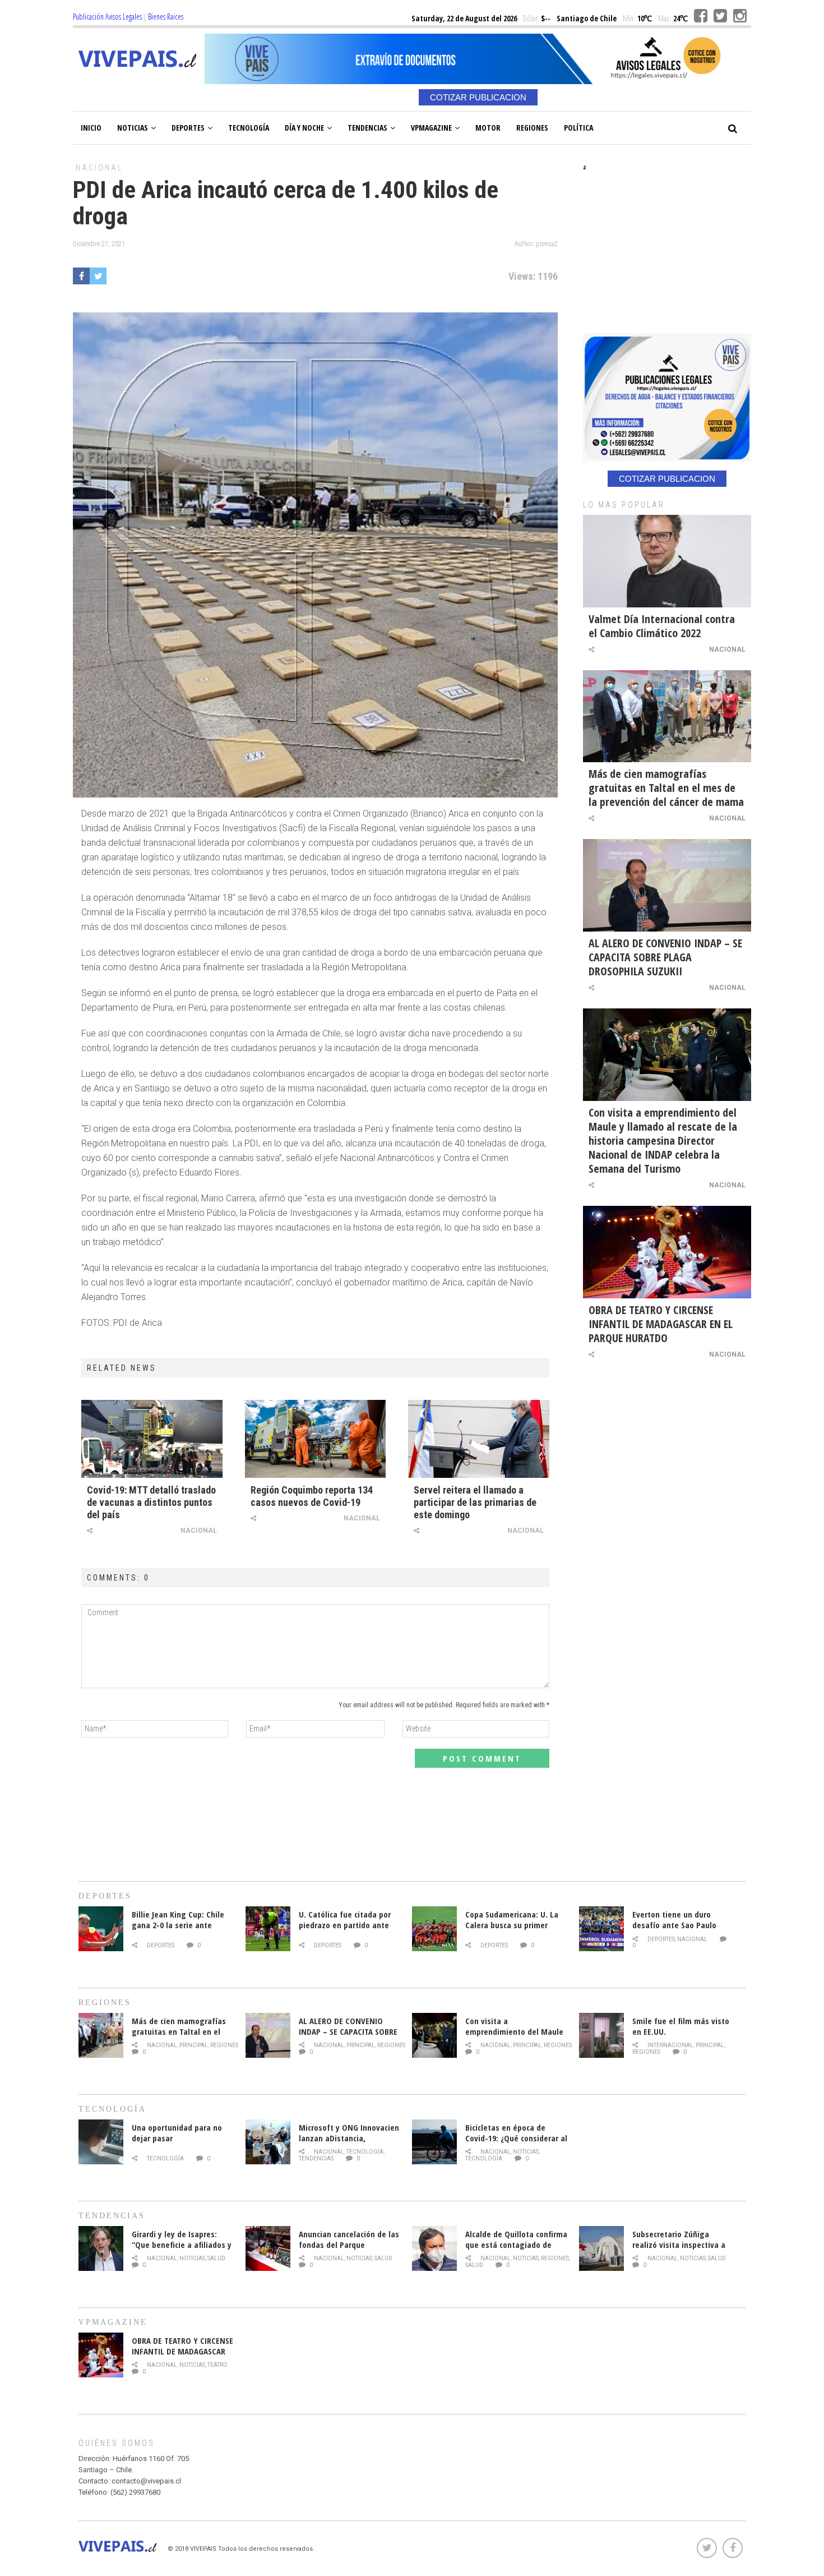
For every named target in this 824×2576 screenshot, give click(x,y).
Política (578, 128)
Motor (488, 128)
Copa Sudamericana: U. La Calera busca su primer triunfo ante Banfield (512, 1925)
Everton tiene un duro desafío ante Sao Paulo (674, 1920)
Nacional (99, 168)
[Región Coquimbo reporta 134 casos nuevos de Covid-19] (316, 1439)
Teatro (217, 2365)
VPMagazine (431, 128)
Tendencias (367, 128)
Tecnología (249, 128)
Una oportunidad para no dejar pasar (177, 2133)
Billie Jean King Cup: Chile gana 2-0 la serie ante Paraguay (178, 1925)
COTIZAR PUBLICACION (478, 97)
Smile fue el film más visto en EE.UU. (681, 2026)
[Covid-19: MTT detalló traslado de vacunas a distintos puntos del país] (152, 1439)
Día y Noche (304, 128)
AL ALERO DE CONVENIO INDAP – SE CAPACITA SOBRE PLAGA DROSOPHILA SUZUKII (665, 957)
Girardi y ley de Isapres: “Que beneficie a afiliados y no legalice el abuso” (182, 2245)
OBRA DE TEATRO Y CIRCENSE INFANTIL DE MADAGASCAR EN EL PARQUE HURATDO (661, 1324)
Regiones (532, 128)
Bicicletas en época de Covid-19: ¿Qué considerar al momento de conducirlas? (516, 2138)
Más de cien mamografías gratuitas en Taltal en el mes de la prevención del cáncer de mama (666, 788)
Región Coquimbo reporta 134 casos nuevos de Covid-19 (312, 1496)
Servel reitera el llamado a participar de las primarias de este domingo (475, 1502)
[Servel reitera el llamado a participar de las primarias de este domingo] (479, 1439)
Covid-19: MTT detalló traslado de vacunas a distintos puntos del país (151, 1502)
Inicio (91, 128)
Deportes (188, 128)
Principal (194, 2045)
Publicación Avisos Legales (107, 17)
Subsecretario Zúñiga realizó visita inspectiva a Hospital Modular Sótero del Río (683, 2250)
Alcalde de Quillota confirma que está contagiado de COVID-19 (516, 2245)
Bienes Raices (166, 17)
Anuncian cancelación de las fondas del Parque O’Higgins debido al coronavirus (349, 2250)
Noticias (133, 128)
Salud (216, 2258)
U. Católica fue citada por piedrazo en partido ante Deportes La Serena (345, 1925)
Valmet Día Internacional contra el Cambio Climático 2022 (662, 626)
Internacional (670, 2045)
